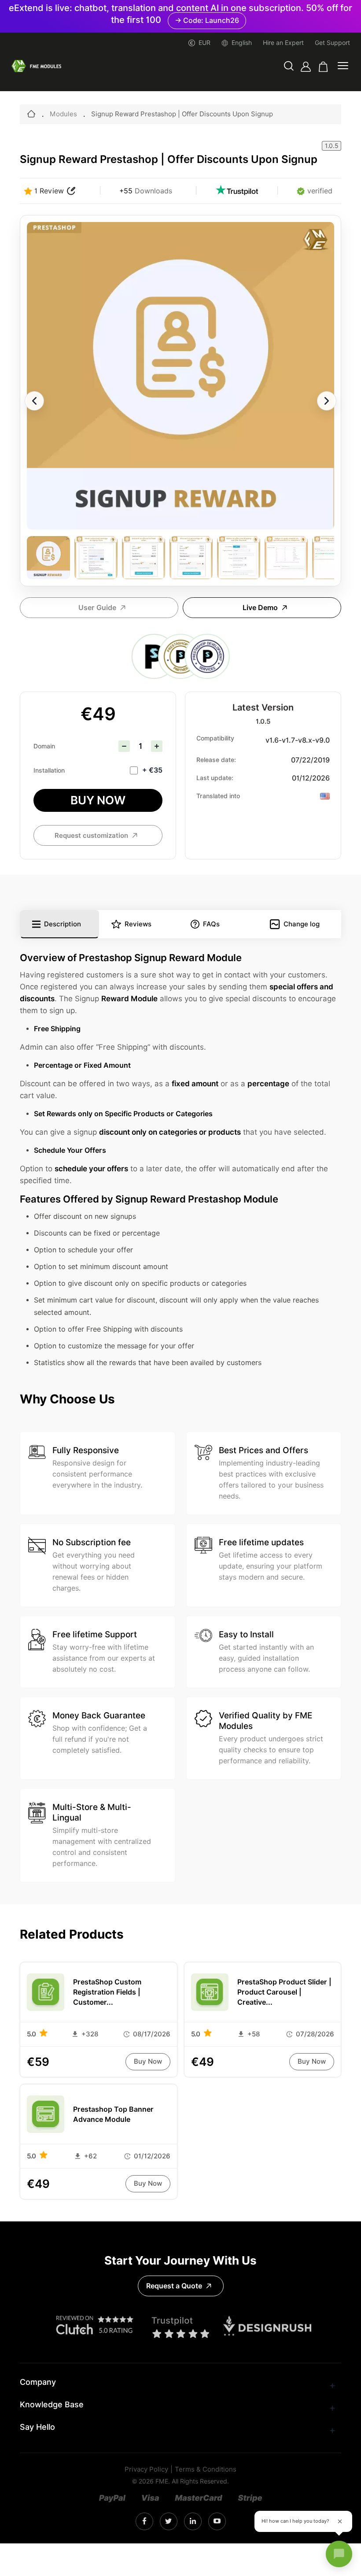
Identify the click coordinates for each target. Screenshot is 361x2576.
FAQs (211, 924)
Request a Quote (174, 2286)
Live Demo (260, 608)
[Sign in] (306, 67)
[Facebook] (144, 2521)
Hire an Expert (283, 43)
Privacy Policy (146, 2470)
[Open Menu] (343, 67)
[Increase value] (157, 746)
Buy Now (98, 800)
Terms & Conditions (206, 2470)
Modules (63, 114)
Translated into (218, 796)
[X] (168, 2522)
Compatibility (215, 738)
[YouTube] (217, 2521)
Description (63, 924)
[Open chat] (339, 2554)
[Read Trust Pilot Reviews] (237, 191)
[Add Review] (71, 191)
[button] (289, 67)
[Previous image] (34, 401)
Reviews (138, 924)
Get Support (332, 43)
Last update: (215, 778)
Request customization (91, 836)
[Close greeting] (340, 2521)
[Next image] (327, 401)
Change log (302, 924)
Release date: (216, 760)
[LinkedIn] (193, 2521)
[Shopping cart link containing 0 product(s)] (323, 67)
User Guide (97, 608)
